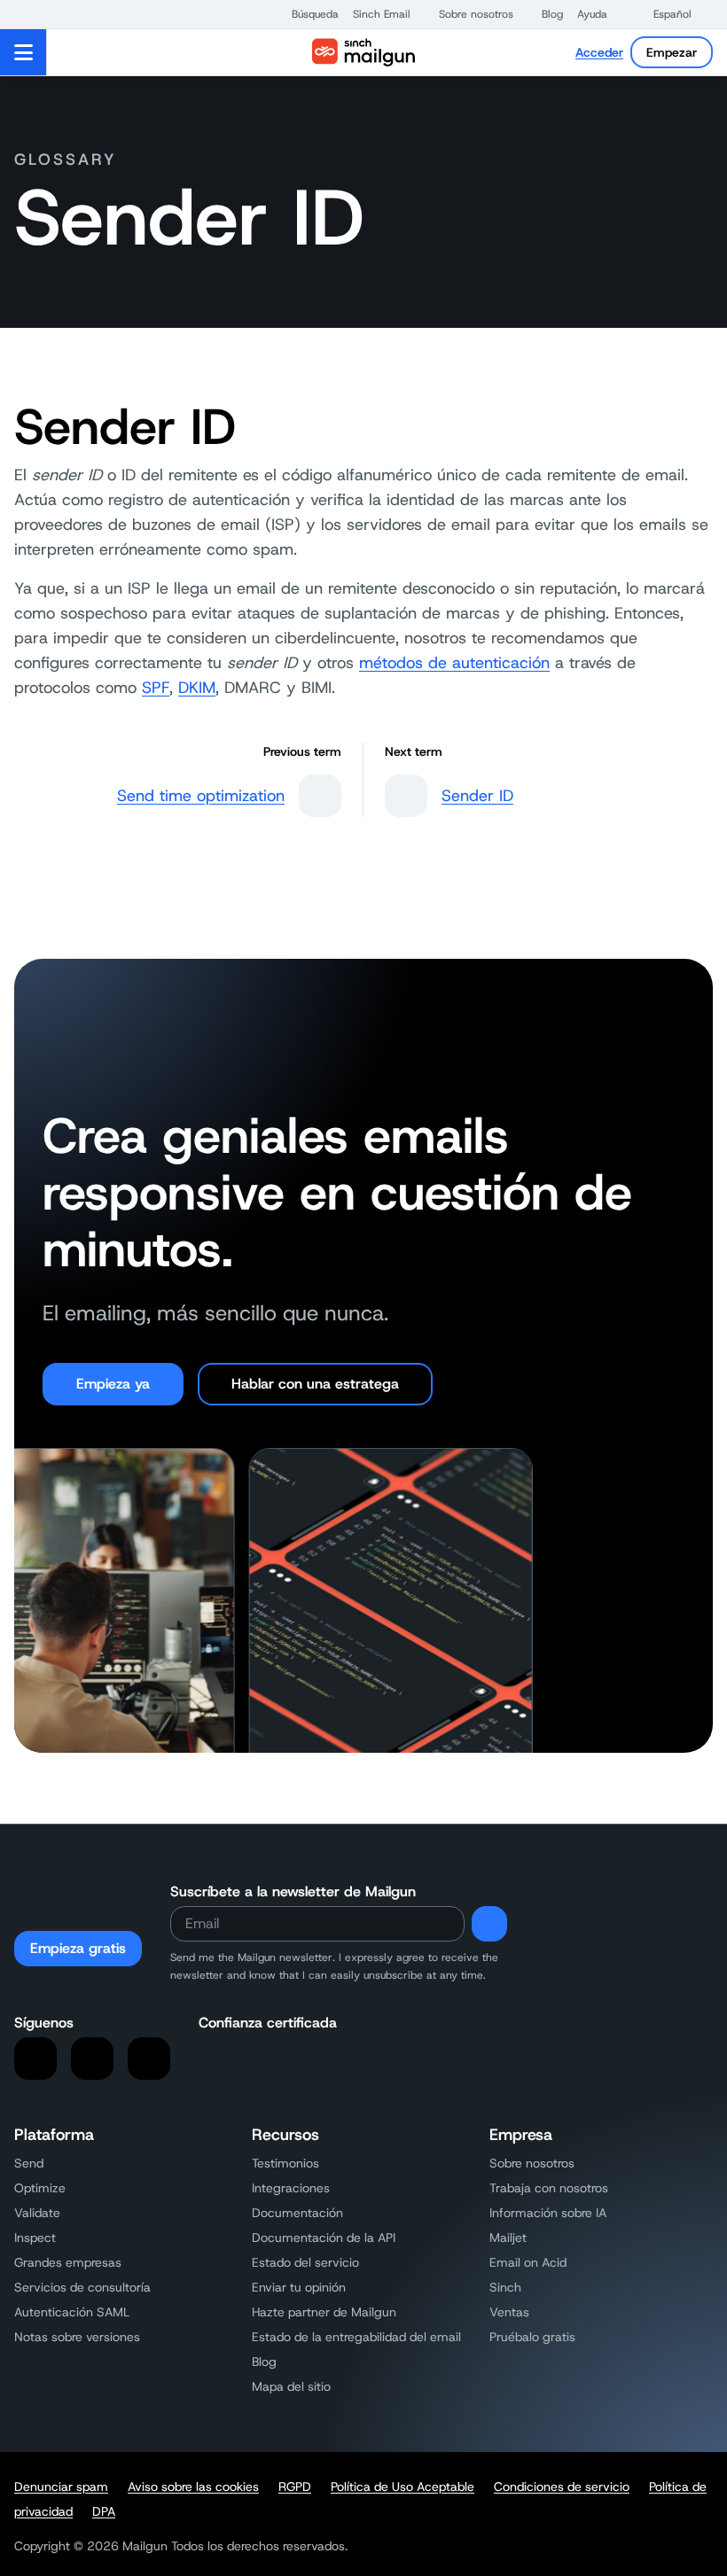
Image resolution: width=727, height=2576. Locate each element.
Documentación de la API (324, 2237)
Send (29, 2163)
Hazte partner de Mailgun (324, 2312)
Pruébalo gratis (532, 2337)
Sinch (505, 2287)
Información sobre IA (548, 2213)
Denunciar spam (61, 2487)
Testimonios (285, 2163)
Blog (264, 2362)
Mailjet (508, 2237)
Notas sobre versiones (77, 2337)
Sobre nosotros (532, 2163)
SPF (156, 688)
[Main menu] (23, 52)
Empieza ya (113, 1384)
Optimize (40, 2188)
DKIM (197, 688)
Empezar (672, 52)
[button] (306, 14)
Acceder (599, 52)
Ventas (509, 2312)
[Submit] (489, 1924)
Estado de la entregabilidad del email (356, 2337)
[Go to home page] (363, 52)
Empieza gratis (78, 1948)
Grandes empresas (68, 2262)
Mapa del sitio (291, 2386)
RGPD (295, 2487)
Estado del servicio (305, 2262)
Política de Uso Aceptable (403, 2487)
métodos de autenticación (454, 663)
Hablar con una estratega (315, 1384)
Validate (37, 2213)
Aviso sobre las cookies (193, 2487)
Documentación (297, 2213)
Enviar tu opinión (299, 2287)
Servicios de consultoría (82, 2287)
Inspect (35, 2237)
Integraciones (291, 2188)
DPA (104, 2511)
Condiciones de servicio (562, 2487)
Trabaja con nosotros (549, 2188)
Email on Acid (528, 2262)
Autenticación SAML (72, 2312)
